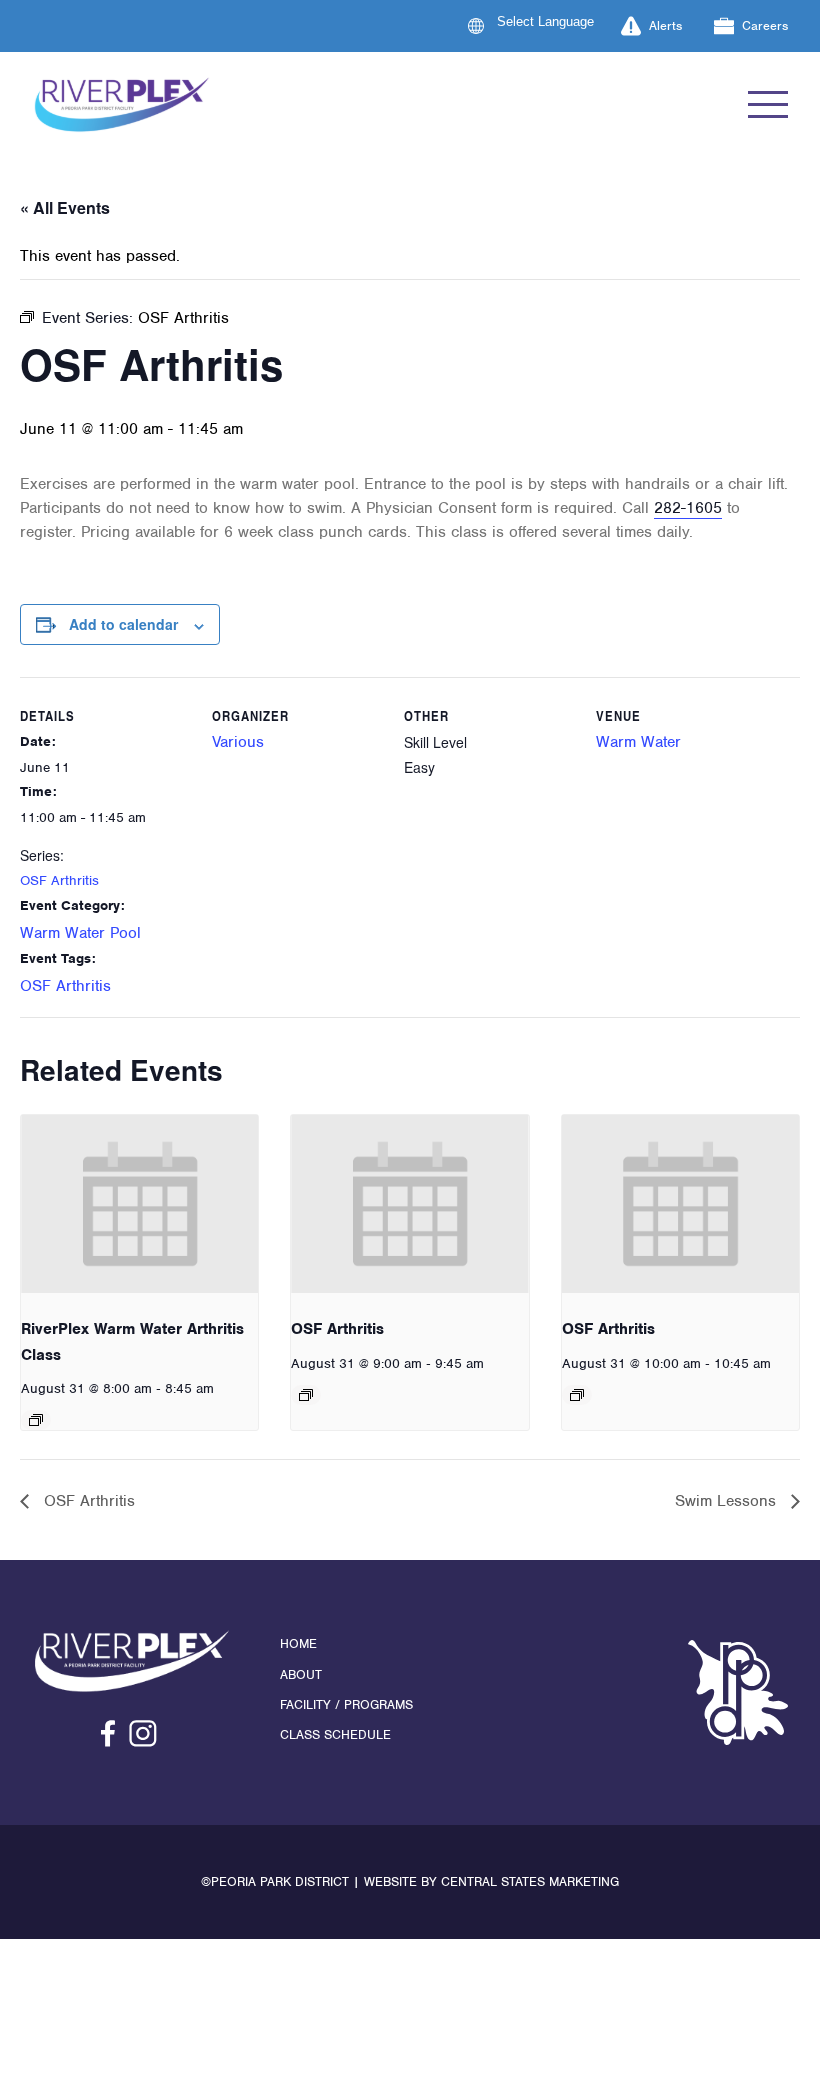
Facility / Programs (346, 1704)
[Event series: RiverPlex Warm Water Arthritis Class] (36, 1420)
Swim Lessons (728, 1501)
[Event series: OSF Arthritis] (306, 1395)
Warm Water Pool (80, 933)
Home (298, 1643)
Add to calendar (123, 624)
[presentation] (139, 1204)
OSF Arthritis (59, 880)
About (301, 1674)
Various (238, 742)
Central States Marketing (530, 1881)
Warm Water (638, 742)
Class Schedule (335, 1734)
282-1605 (688, 508)
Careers (765, 25)
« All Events (65, 207)
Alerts (665, 25)
